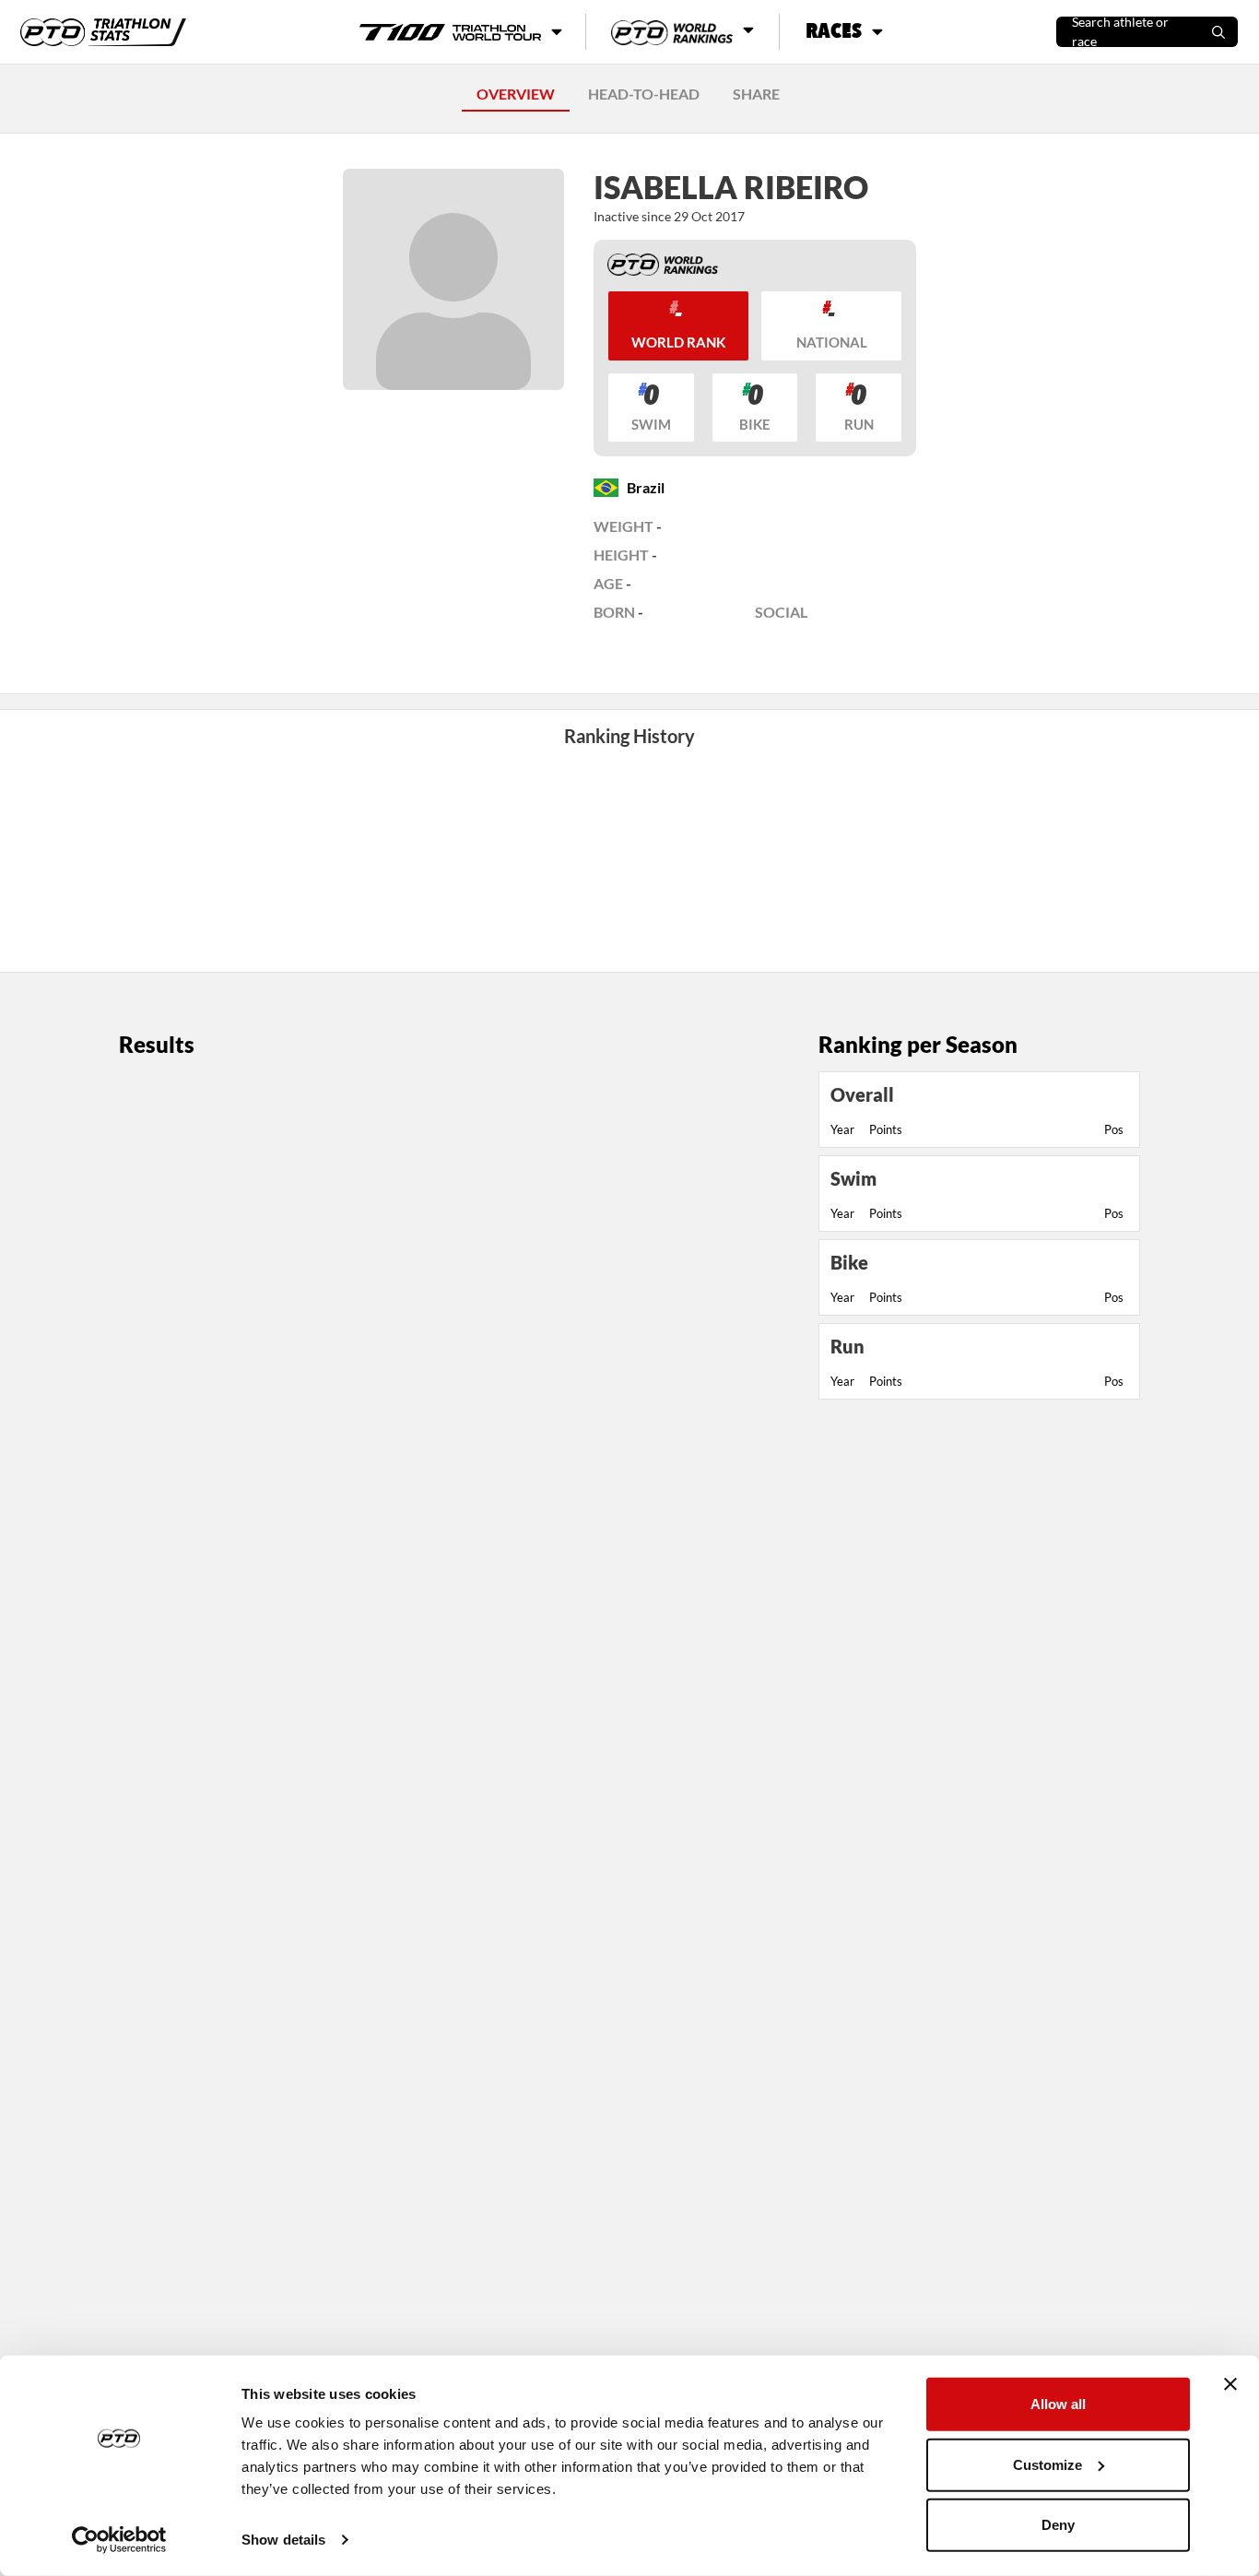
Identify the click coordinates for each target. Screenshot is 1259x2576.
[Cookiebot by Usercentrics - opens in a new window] (119, 2540)
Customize (1047, 2464)
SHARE (756, 94)
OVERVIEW (516, 94)
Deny (1058, 2525)
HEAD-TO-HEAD (644, 94)
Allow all (1058, 2404)
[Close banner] (1230, 2384)
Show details (283, 2540)
